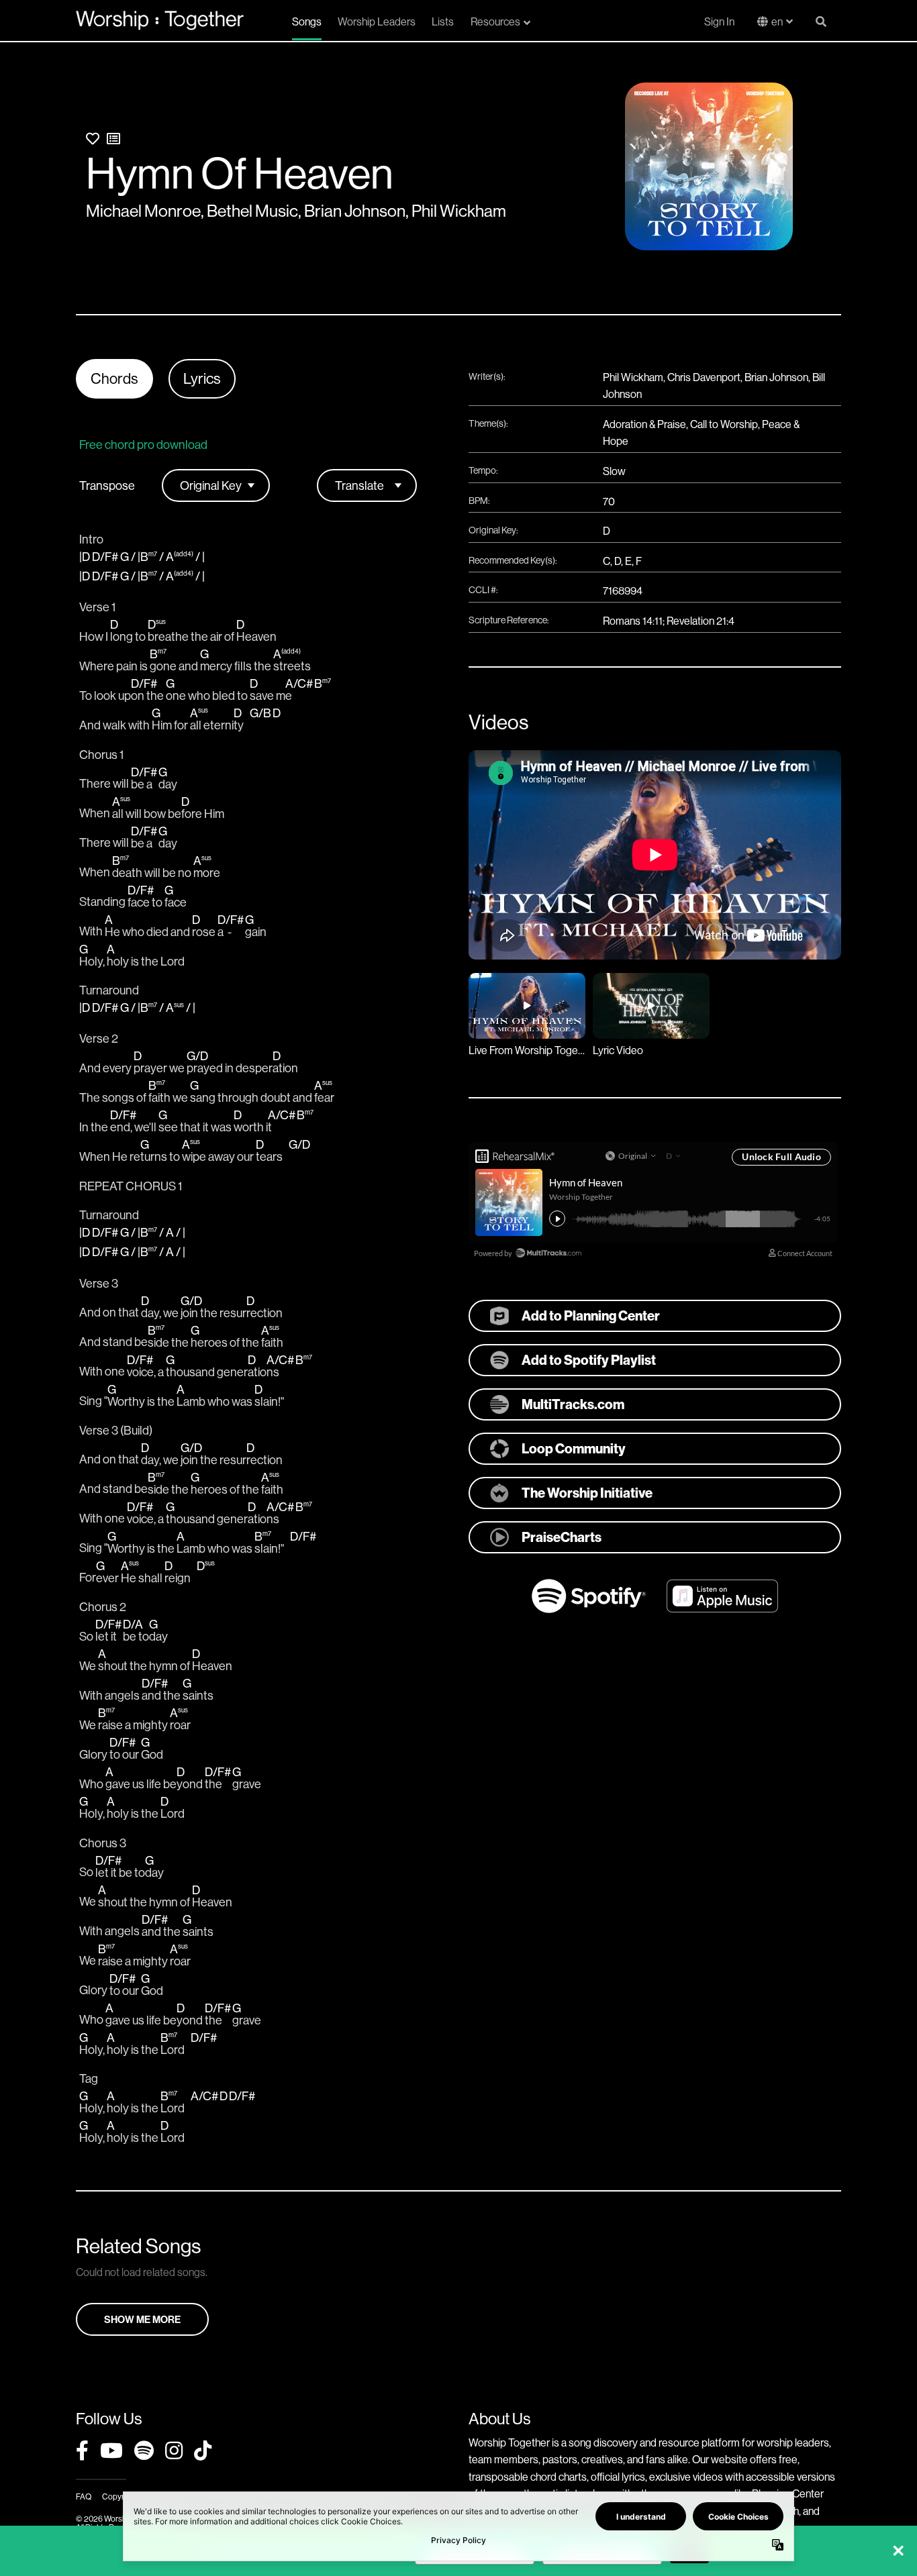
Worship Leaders (377, 21)
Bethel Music (252, 211)
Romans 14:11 (633, 621)
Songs (307, 21)
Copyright (119, 2496)
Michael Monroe (143, 211)
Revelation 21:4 (701, 621)
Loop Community (574, 1448)
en (777, 21)
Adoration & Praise (644, 424)
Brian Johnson (355, 211)
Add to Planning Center (591, 1316)
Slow (614, 471)
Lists (443, 21)
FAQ (84, 2496)
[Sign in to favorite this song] (93, 139)
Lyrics (202, 378)
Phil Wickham (459, 211)
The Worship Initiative (587, 1493)
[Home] (160, 20)
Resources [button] (495, 21)
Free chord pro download (143, 445)
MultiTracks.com (573, 1404)
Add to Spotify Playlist (589, 1360)
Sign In (719, 21)
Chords (114, 378)
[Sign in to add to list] (113, 139)
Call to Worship (724, 424)
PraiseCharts (562, 1537)
